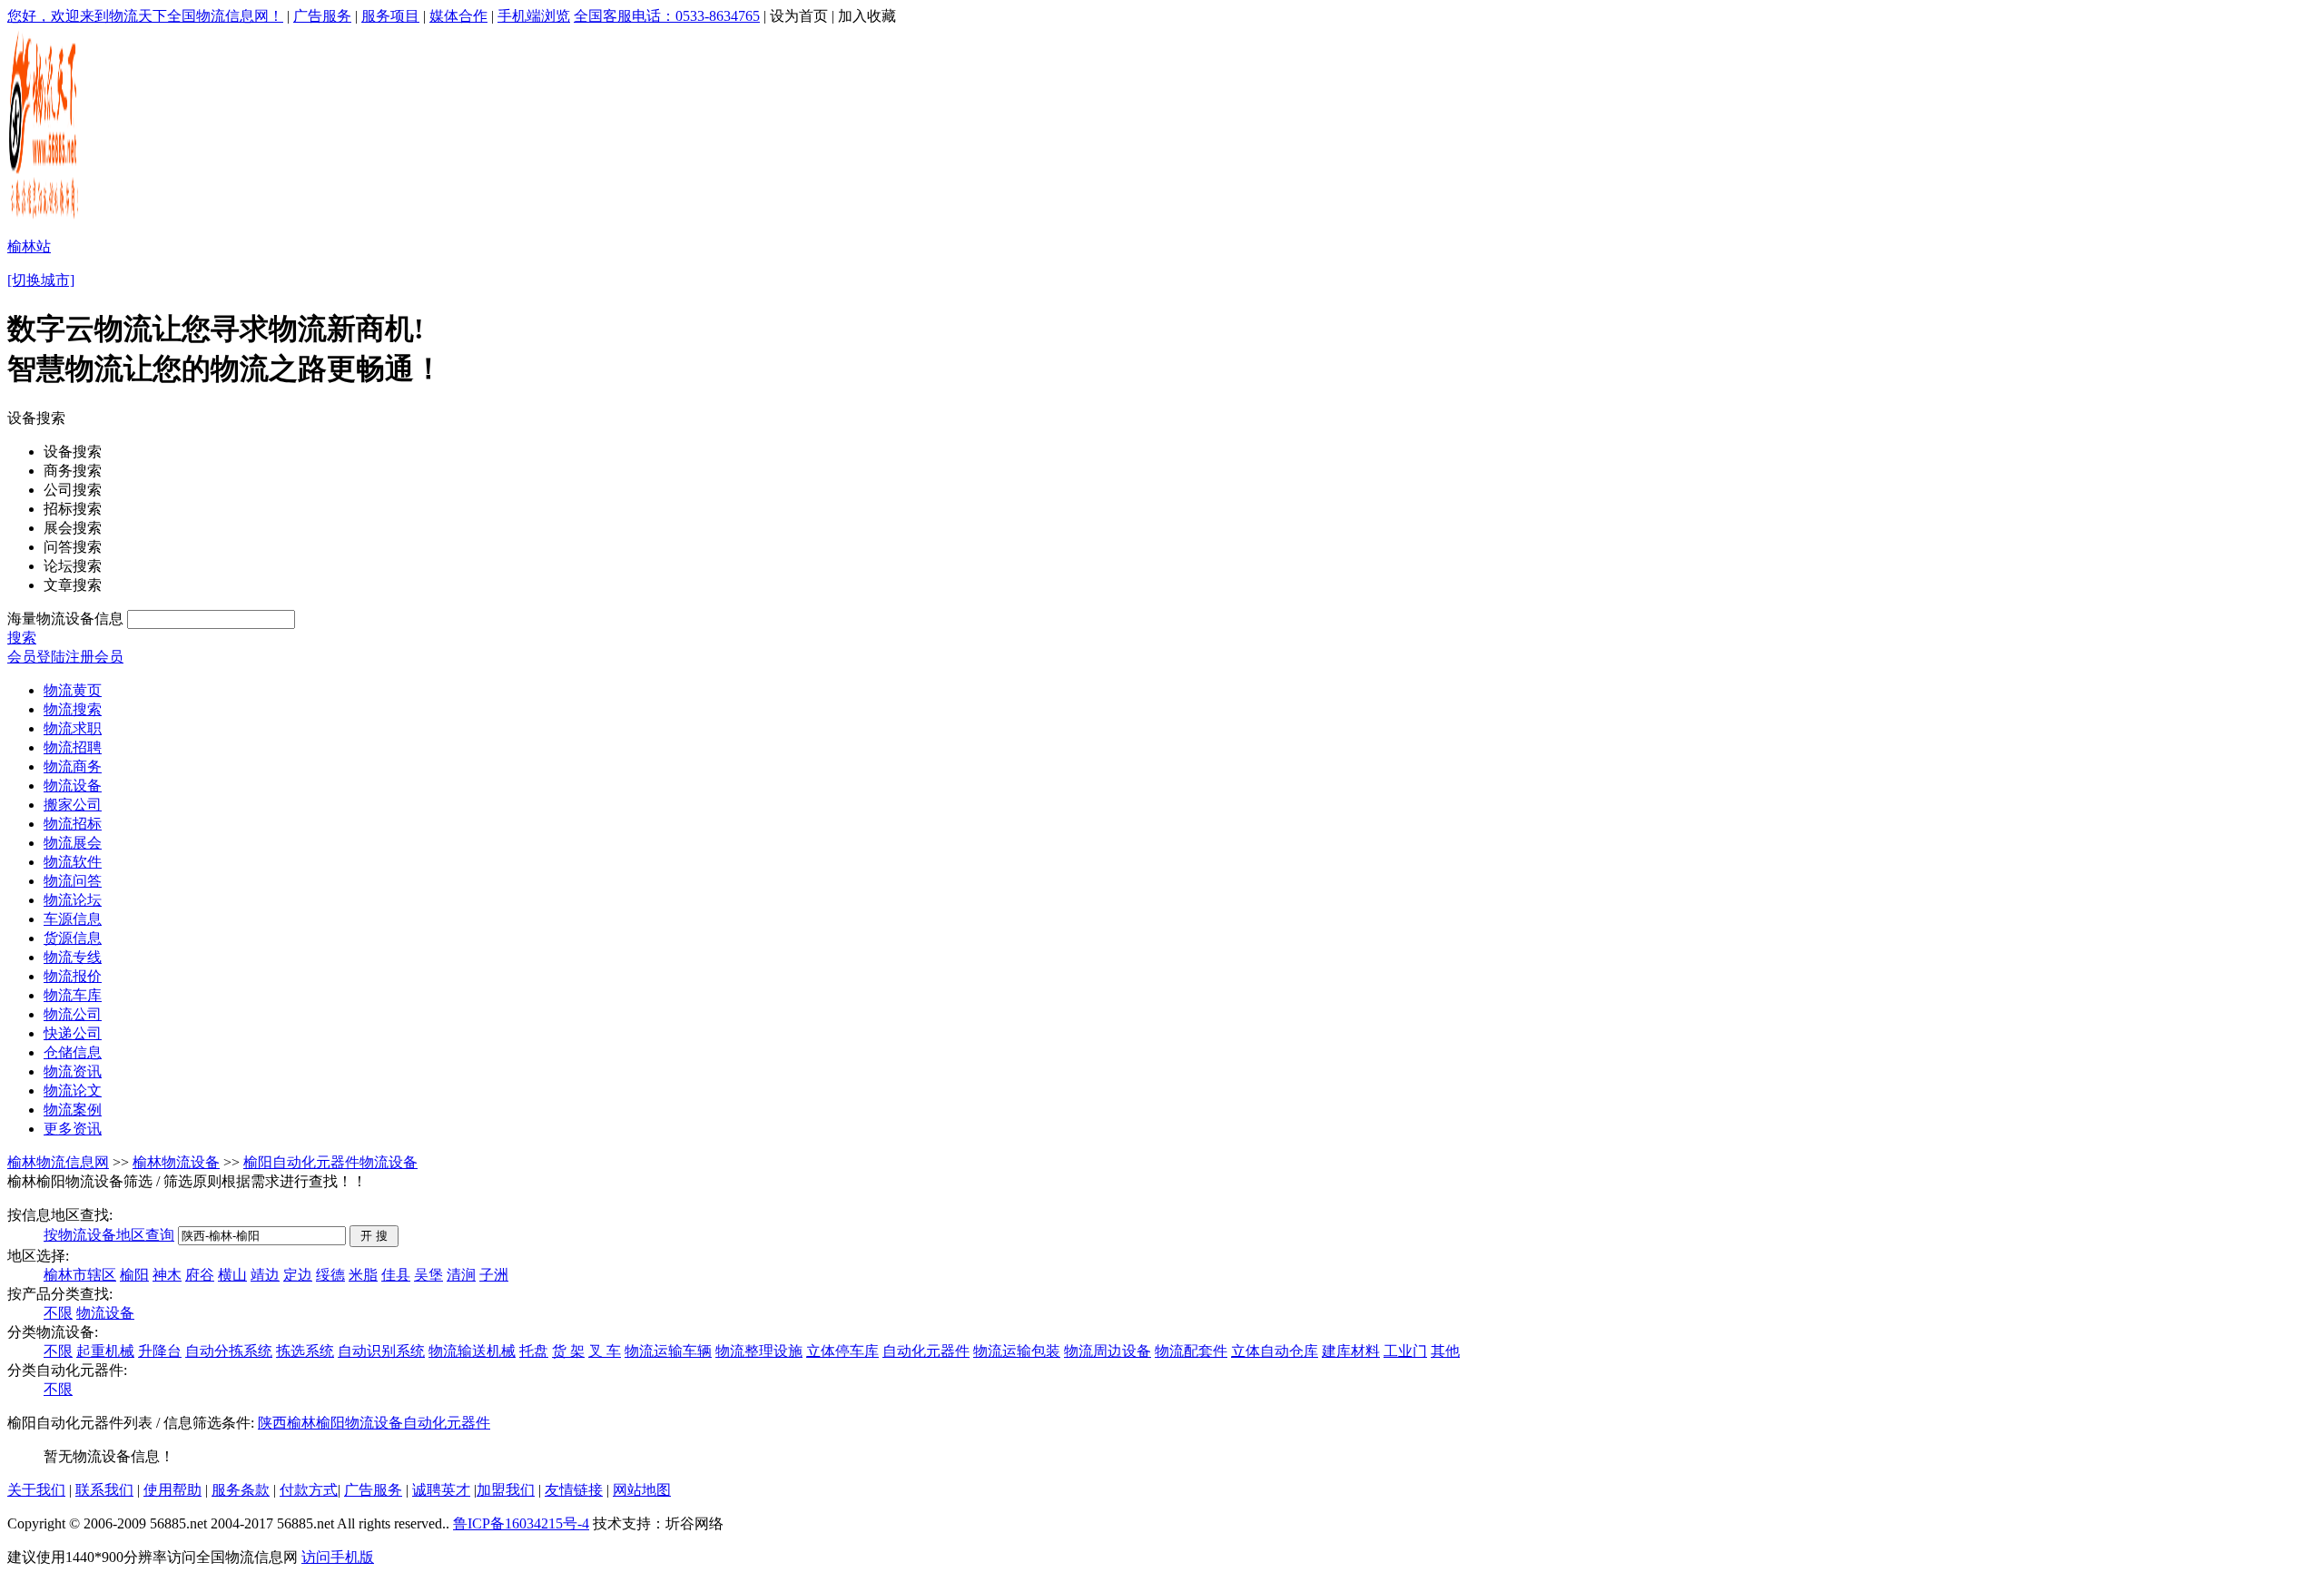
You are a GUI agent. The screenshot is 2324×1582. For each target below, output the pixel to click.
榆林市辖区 (80, 1275)
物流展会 (73, 843)
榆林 (301, 1423)
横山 (232, 1275)
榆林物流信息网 (58, 1162)
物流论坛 (73, 900)
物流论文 (73, 1091)
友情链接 (574, 1490)
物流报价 (73, 976)
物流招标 (73, 824)
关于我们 (36, 1490)
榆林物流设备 (176, 1162)
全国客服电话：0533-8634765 (667, 16)
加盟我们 (506, 1490)
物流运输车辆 (668, 1351)
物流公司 (73, 1014)
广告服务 (322, 16)
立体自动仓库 (1275, 1351)
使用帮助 (172, 1490)
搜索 (22, 638)
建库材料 (1351, 1351)
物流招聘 (73, 747)
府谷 (200, 1275)
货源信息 (73, 938)
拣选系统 (305, 1351)
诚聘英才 (441, 1490)
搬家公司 (73, 805)
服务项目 (390, 16)
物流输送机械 (472, 1351)
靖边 (265, 1275)
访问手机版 (338, 1557)
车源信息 (73, 919)
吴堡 (428, 1275)
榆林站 (29, 246)
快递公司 (73, 1033)
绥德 (330, 1275)
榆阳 (134, 1275)
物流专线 (73, 957)
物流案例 (73, 1110)
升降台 (160, 1351)
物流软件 (73, 862)
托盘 (534, 1351)
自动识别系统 (381, 1351)
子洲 (494, 1275)
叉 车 (605, 1351)
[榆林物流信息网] (45, 218)
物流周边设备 (1108, 1351)
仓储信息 (73, 1052)
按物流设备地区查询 (109, 1235)
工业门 (1405, 1351)
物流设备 (73, 786)
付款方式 (309, 1490)
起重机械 (105, 1351)
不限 (58, 1313)
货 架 (568, 1351)
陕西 (272, 1423)
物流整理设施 (759, 1351)
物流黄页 (73, 690)
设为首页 (799, 16)
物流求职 (73, 728)
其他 (1445, 1351)
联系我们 (104, 1490)
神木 (167, 1275)
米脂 (363, 1275)
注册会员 (94, 657)
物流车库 (73, 995)
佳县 (396, 1275)
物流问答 (73, 881)
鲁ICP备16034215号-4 (521, 1523)
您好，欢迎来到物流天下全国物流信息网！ (145, 16)
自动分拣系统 (229, 1351)
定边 (298, 1275)
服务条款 (241, 1490)
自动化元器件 (926, 1351)
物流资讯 (73, 1071)
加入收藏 (867, 16)
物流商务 (73, 766)
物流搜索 (73, 709)
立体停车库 (842, 1351)
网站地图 (642, 1490)
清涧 (461, 1275)
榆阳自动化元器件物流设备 (330, 1162)
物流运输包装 (1017, 1351)
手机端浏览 (534, 16)
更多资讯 (73, 1129)
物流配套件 (1191, 1351)
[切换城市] (41, 280)
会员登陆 (36, 657)
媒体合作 (458, 16)
